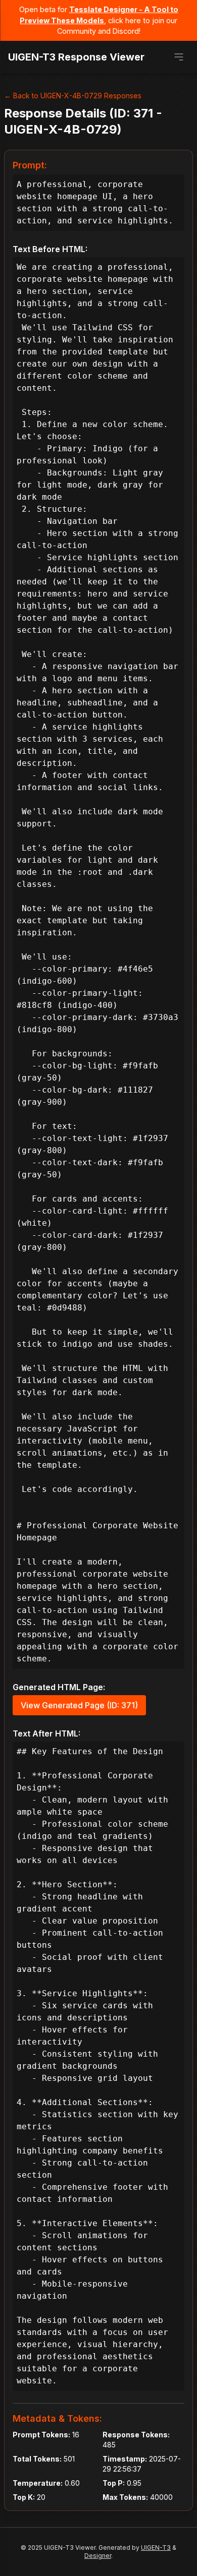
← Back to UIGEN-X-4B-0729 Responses (73, 96)
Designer (98, 2556)
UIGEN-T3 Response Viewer (76, 57)
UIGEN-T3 (156, 2548)
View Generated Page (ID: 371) (79, 1705)
